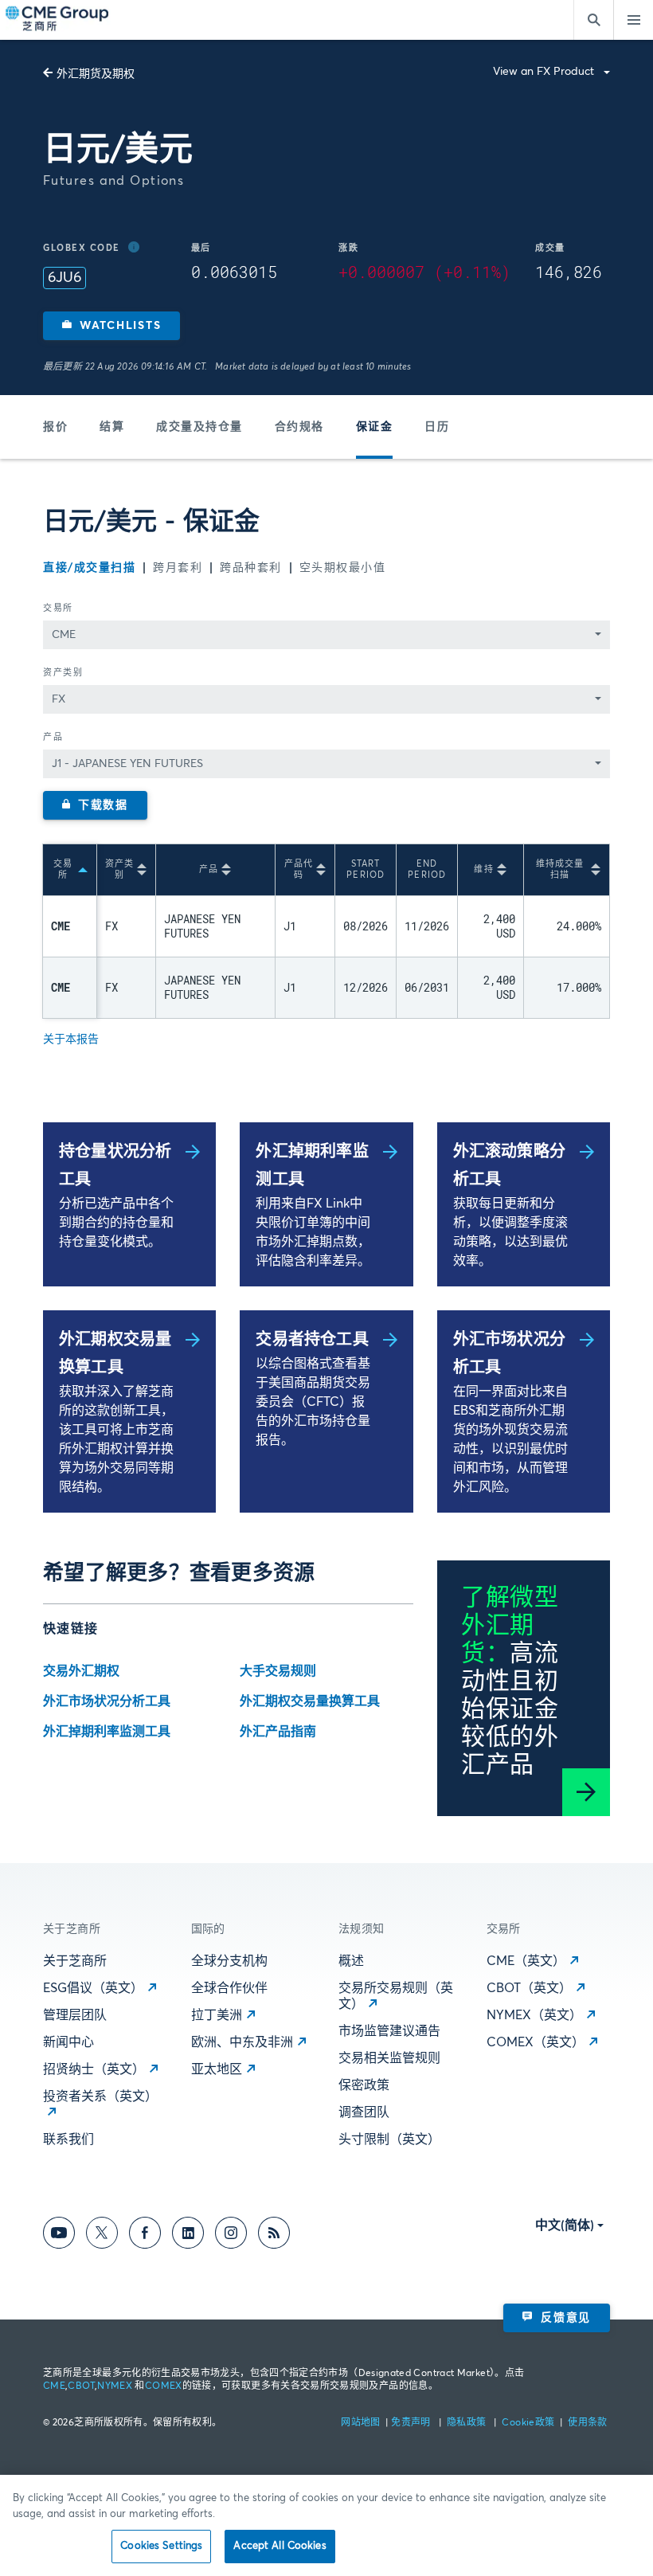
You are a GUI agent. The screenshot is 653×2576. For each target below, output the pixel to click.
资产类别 (63, 673)
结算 (112, 427)
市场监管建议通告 (389, 2031)
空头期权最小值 (343, 568)
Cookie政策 (528, 2423)
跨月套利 (178, 568)
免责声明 (412, 2423)
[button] (111, 326)
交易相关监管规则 (389, 2058)
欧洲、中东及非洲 (242, 2042)
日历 (437, 427)
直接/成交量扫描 (89, 568)
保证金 (375, 427)
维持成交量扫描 (560, 869)
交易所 (58, 608)
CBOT (81, 2386)
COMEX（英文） (536, 2042)
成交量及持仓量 (199, 427)
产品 (53, 737)
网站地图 (362, 2423)
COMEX (164, 2386)
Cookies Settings (161, 2546)
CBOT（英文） (529, 1988)
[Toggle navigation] (633, 20)
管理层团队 (75, 2015)
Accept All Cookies (280, 2546)
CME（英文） (526, 1961)
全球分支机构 (229, 1961)
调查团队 (364, 2112)
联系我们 (68, 2139)
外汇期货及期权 (96, 74)
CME (54, 2386)
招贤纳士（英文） (94, 2069)
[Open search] (593, 20)
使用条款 (587, 2423)
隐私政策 (468, 2423)
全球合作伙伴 (229, 1988)
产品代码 (299, 869)
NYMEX (115, 2386)
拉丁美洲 (217, 2015)
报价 (55, 427)
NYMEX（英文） (534, 2015)
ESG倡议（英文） (93, 1988)
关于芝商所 (75, 1961)
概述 (351, 1961)
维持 (483, 869)
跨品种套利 (251, 568)
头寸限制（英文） (389, 2139)
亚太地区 (217, 2069)
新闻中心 (68, 2042)
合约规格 (299, 427)
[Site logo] (58, 20)
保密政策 (364, 2085)
